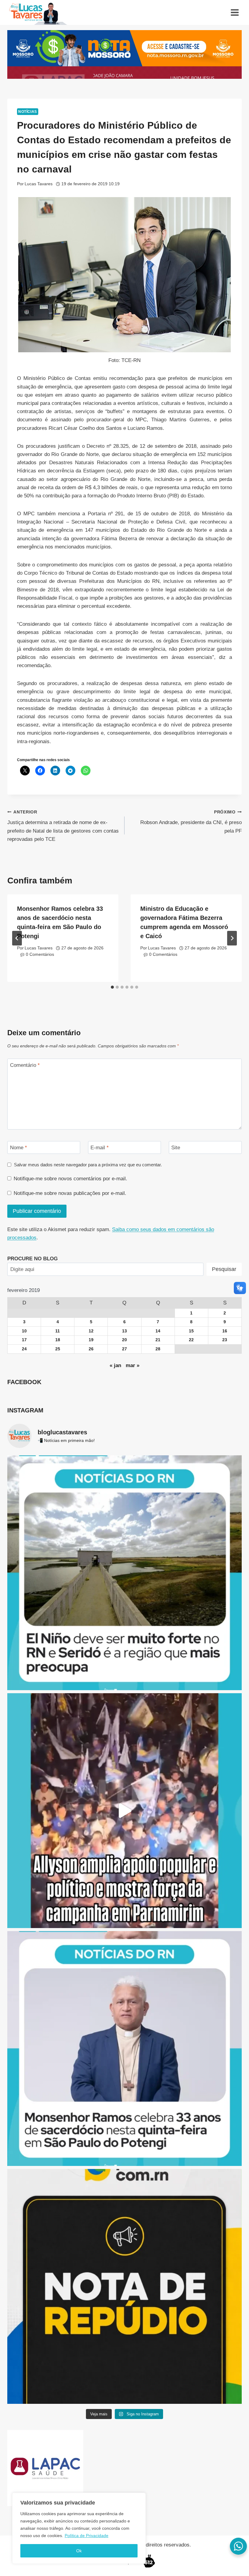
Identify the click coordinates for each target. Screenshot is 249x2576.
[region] (79, 2528)
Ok (79, 2551)
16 (225, 1331)
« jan (115, 1365)
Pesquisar (224, 1269)
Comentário (25, 1065)
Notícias (28, 112)
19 (91, 1340)
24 (24, 1349)
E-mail (100, 1148)
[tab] (112, 987)
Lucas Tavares (39, 184)
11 (58, 1331)
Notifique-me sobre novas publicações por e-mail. (70, 1193)
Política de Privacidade (87, 2536)
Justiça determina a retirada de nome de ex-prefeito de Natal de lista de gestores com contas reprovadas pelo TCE (63, 826)
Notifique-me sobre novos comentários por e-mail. (70, 1179)
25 (58, 1349)
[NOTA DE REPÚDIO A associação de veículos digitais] (124, 2286)
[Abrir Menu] (235, 12)
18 (58, 1340)
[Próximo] (232, 938)
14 (158, 1331)
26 (91, 1349)
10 (24, 1331)
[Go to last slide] (17, 938)
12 (91, 1331)
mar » (133, 1365)
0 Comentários (40, 954)
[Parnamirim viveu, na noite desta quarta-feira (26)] (124, 1811)
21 (158, 1340)
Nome (19, 1148)
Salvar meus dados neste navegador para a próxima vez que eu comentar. (88, 1165)
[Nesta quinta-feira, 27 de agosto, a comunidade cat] (124, 2049)
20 (124, 1340)
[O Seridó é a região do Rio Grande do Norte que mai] (124, 1573)
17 (24, 1340)
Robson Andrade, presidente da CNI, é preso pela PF (191, 822)
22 (191, 1340)
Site (176, 1148)
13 (124, 1331)
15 (191, 1331)
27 (124, 1349)
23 (225, 1340)
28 (158, 1349)
